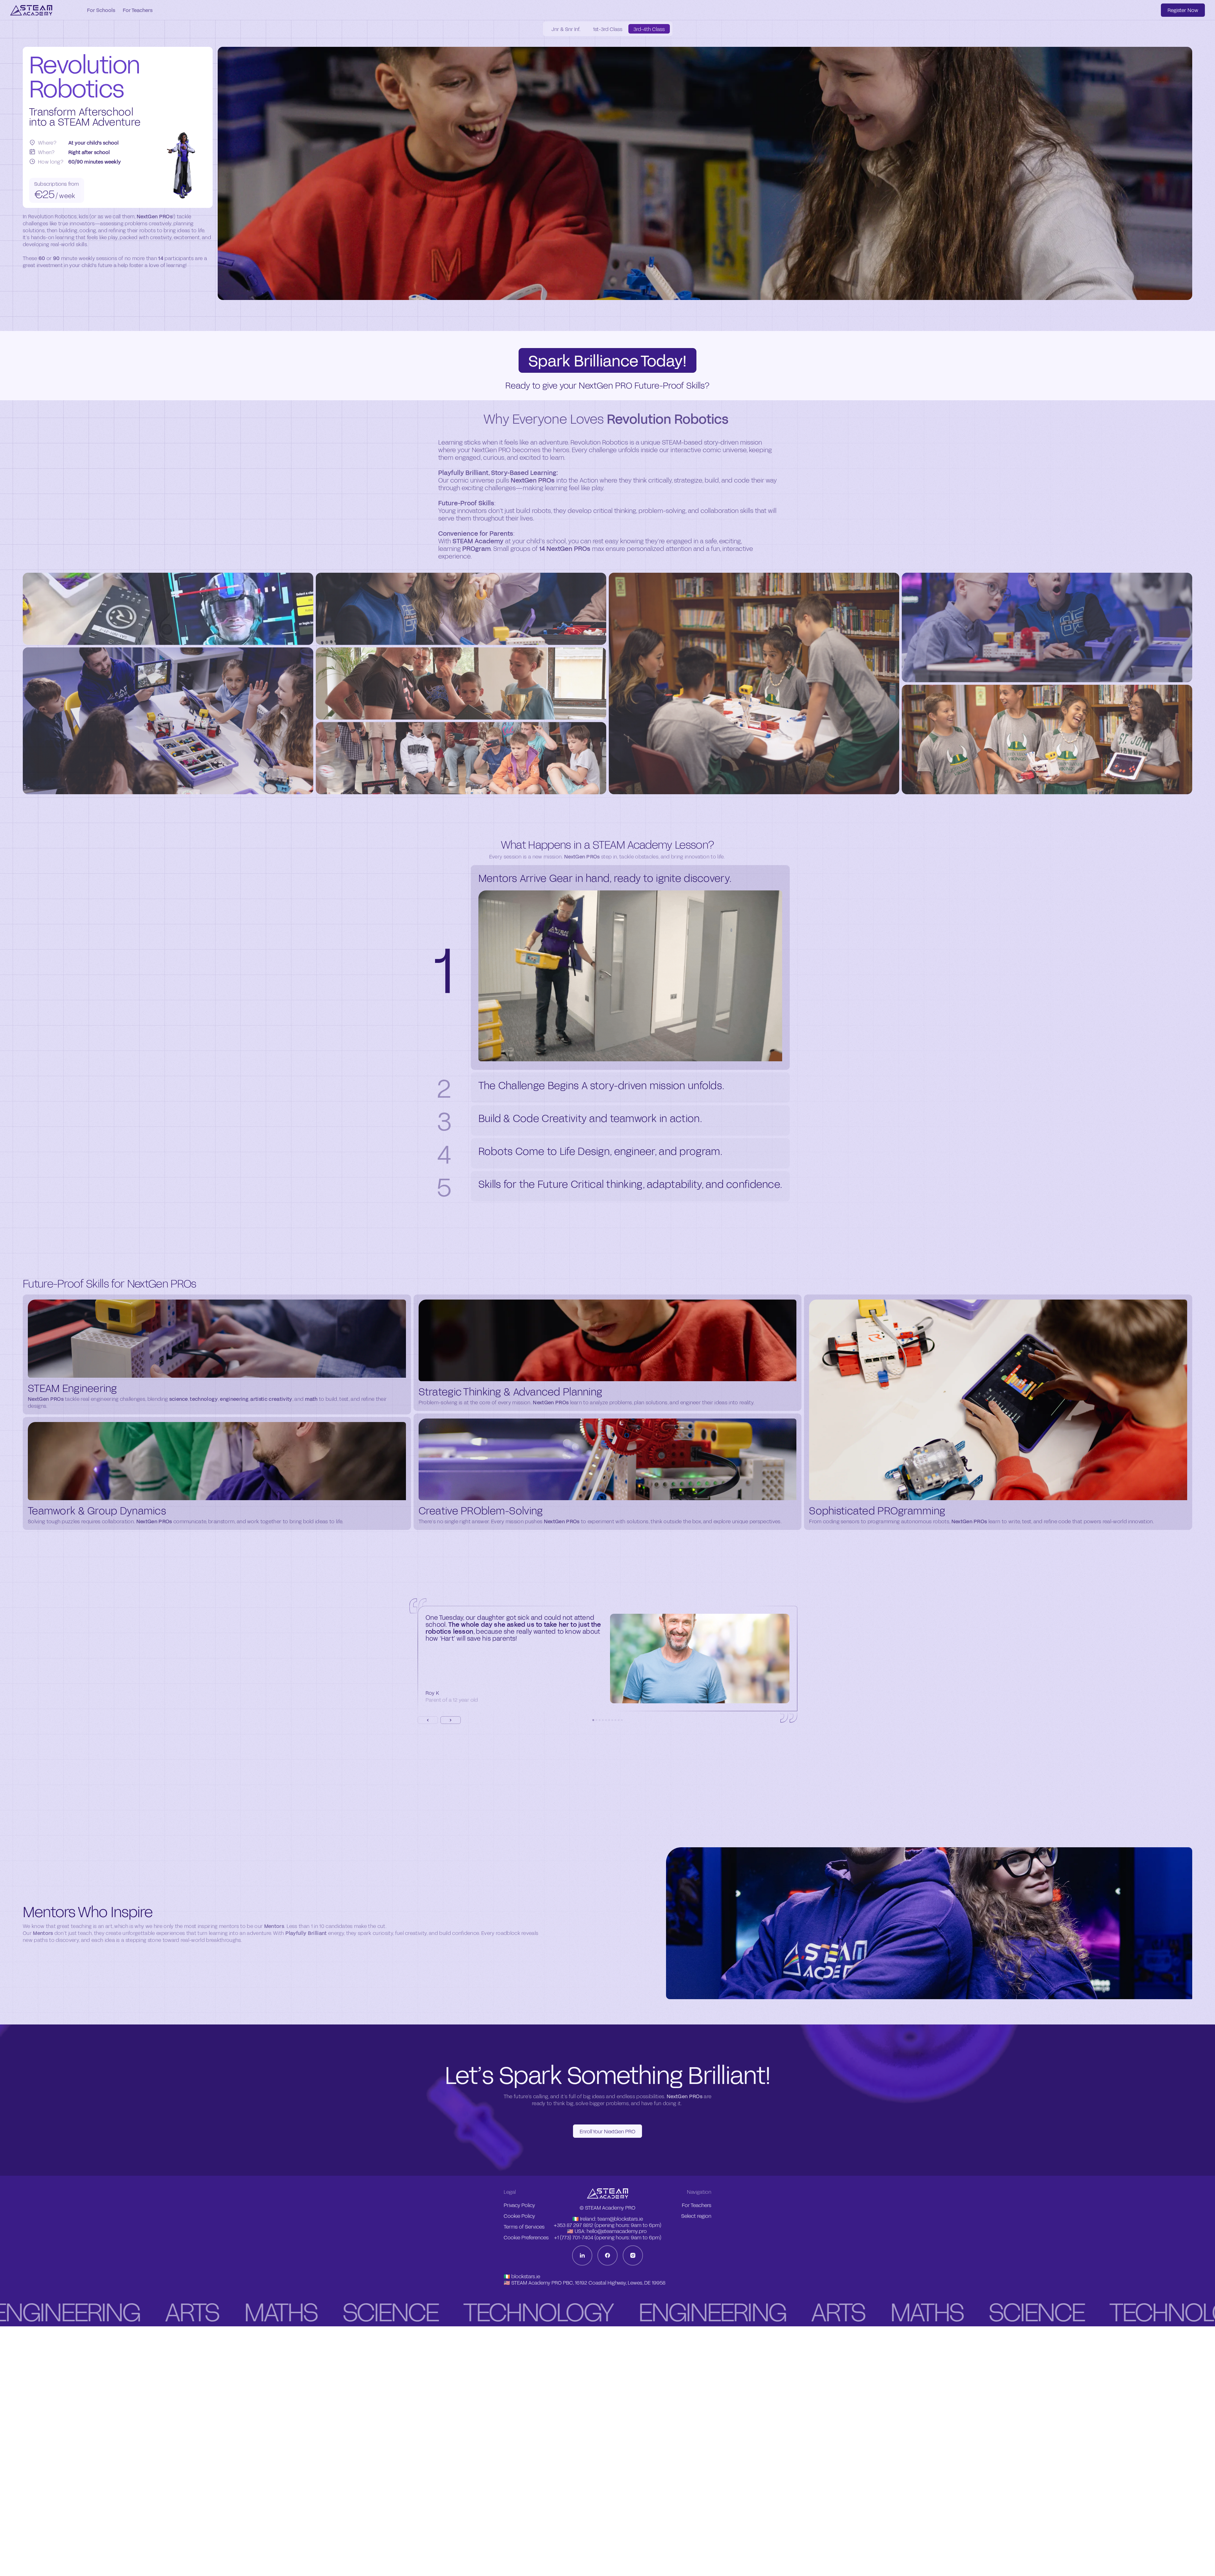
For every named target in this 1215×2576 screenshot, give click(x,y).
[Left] (428, 1720)
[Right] (451, 1720)
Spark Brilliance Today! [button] (607, 360)
